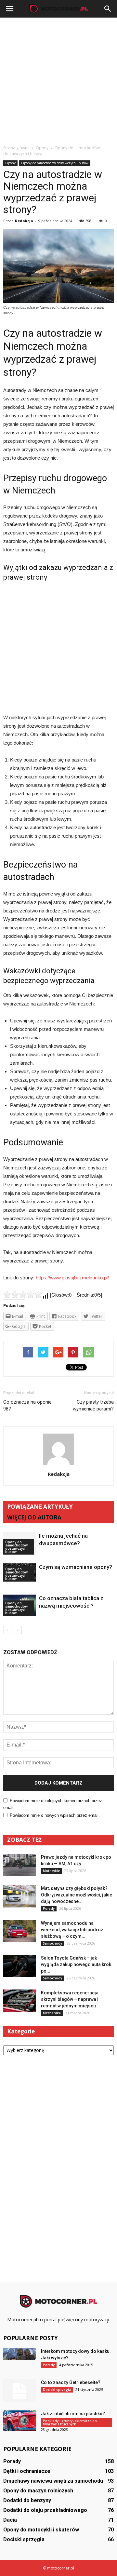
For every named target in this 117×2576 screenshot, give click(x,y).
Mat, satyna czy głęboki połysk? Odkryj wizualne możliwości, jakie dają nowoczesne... (77, 1895)
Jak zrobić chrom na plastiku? (73, 2414)
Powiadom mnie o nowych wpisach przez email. (55, 1815)
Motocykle (51, 1871)
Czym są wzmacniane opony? (76, 1567)
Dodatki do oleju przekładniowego (45, 2510)
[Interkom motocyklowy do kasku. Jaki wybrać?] (19, 2354)
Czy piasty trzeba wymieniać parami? (93, 1405)
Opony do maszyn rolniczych (38, 2491)
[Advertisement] (58, 79)
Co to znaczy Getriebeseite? (71, 2382)
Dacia (10, 2520)
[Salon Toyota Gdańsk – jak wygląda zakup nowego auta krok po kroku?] (19, 1966)
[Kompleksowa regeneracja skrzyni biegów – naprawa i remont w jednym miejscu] (19, 2001)
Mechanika (52, 2013)
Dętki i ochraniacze (27, 2471)
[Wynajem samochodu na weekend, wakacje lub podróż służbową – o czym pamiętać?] (19, 1931)
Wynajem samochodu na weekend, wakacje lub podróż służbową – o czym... (72, 1930)
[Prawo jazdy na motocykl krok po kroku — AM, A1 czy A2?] (19, 1865)
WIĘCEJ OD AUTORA (34, 1517)
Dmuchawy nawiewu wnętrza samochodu (53, 2481)
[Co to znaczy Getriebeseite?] (19, 2391)
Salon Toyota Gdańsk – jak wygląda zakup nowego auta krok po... (76, 1964)
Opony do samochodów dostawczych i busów (55, 163)
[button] (108, 9)
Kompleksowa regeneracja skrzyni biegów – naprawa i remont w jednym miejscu (70, 1999)
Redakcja (24, 221)
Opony (10, 163)
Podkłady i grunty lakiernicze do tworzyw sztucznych (70, 2422)
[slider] (23, 1294)
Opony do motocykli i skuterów (41, 2530)
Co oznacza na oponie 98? (27, 1405)
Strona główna (16, 148)
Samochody (52, 1943)
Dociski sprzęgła (57, 2390)
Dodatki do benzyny (27, 2500)
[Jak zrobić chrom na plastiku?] (19, 2421)
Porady (49, 1908)
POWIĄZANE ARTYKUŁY (40, 1507)
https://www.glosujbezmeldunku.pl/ (72, 1278)
